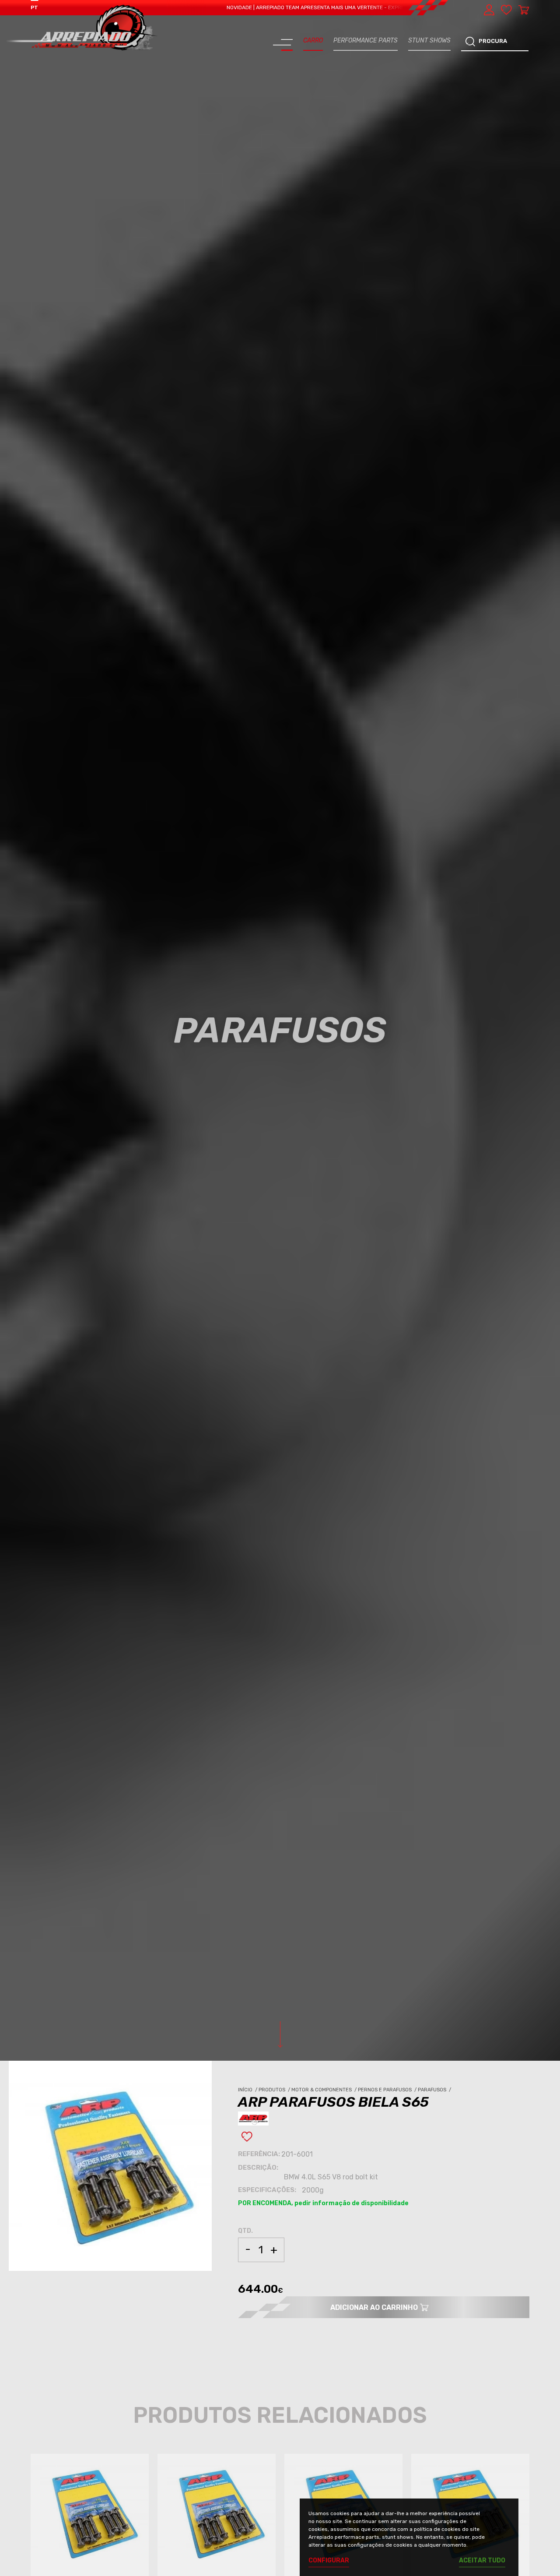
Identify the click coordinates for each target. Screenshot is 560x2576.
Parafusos (435, 2090)
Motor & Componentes (325, 2090)
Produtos (275, 2090)
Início (248, 2090)
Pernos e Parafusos (388, 2090)
